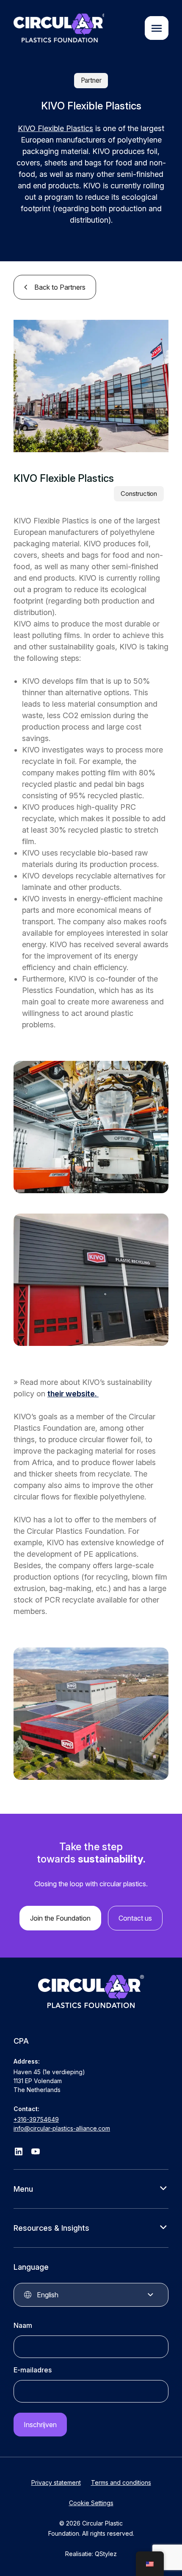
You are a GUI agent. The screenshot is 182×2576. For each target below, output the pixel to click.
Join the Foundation (60, 1918)
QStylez (106, 2554)
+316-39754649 (36, 2119)
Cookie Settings (91, 2503)
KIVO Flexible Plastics (55, 128)
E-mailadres (33, 2370)
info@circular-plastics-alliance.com (62, 2128)
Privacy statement (56, 2482)
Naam (23, 2325)
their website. (73, 1394)
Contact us (135, 1918)
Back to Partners (60, 287)
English (48, 2295)
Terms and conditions (121, 2482)
